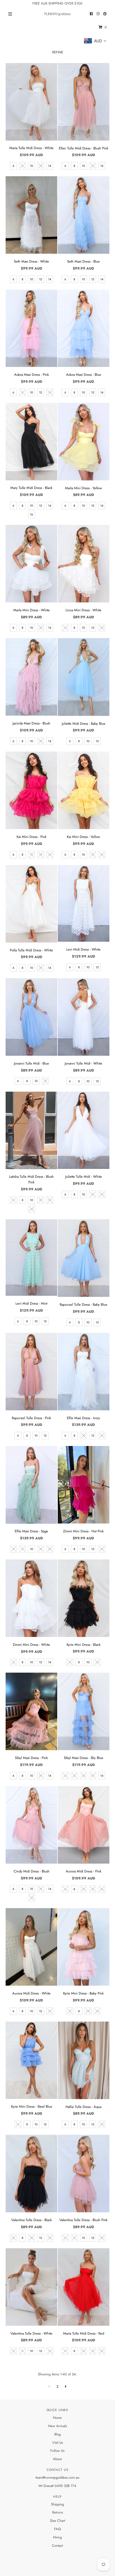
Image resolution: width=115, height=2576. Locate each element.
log (58, 2434)
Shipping (57, 2504)
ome (59, 2418)
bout (59, 2459)
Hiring (57, 2537)
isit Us (59, 2443)
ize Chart (58, 2521)
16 (31, 514)
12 (41, 166)
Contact (57, 2546)
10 (32, 166)
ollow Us (58, 2451)
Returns (57, 2512)
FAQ (57, 2529)
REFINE (58, 52)
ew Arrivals (59, 2426)
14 (50, 166)
